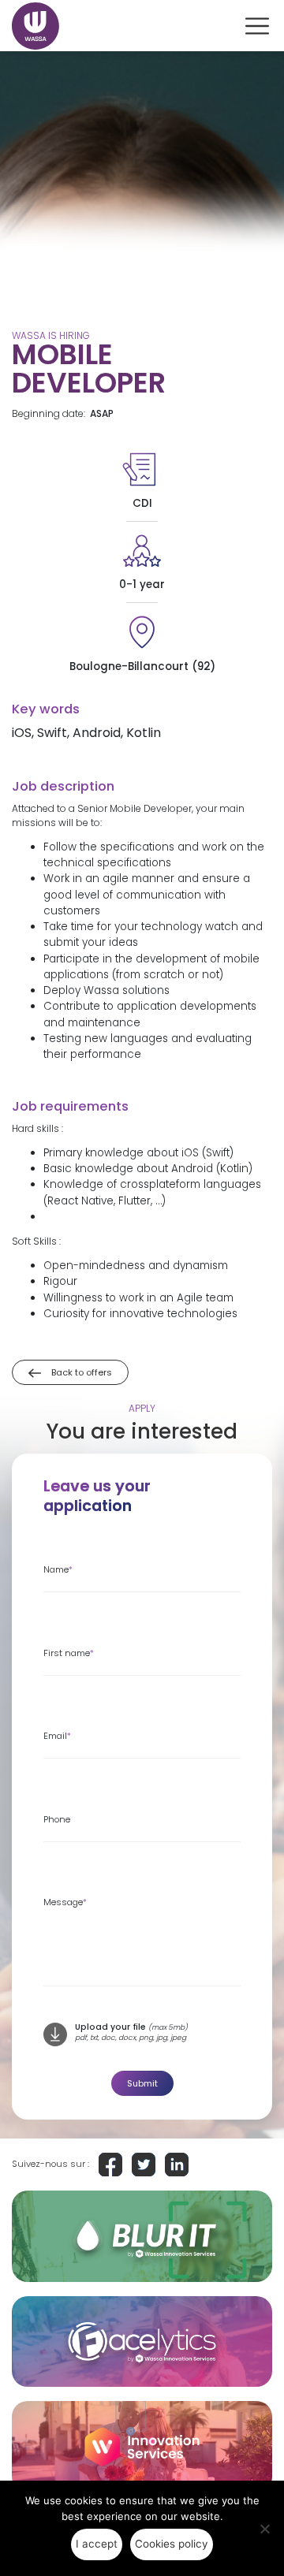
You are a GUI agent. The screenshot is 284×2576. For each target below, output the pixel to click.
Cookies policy (172, 2544)
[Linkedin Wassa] (177, 2165)
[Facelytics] (142, 2342)
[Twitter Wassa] (144, 2165)
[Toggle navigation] (257, 26)
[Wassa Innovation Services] (142, 2447)
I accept (97, 2544)
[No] (264, 2529)
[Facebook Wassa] (110, 2165)
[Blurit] (142, 2236)
